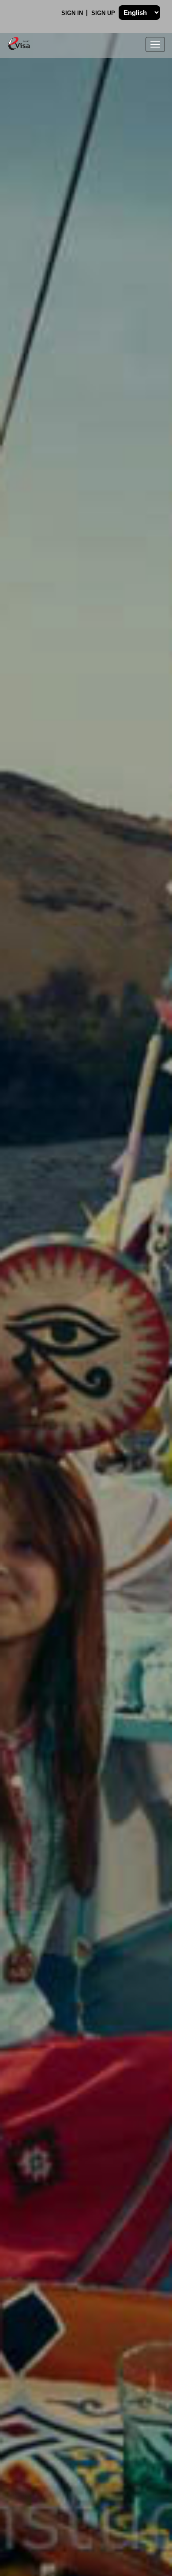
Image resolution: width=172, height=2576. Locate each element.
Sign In (73, 13)
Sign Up (104, 13)
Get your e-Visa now (84, 1397)
